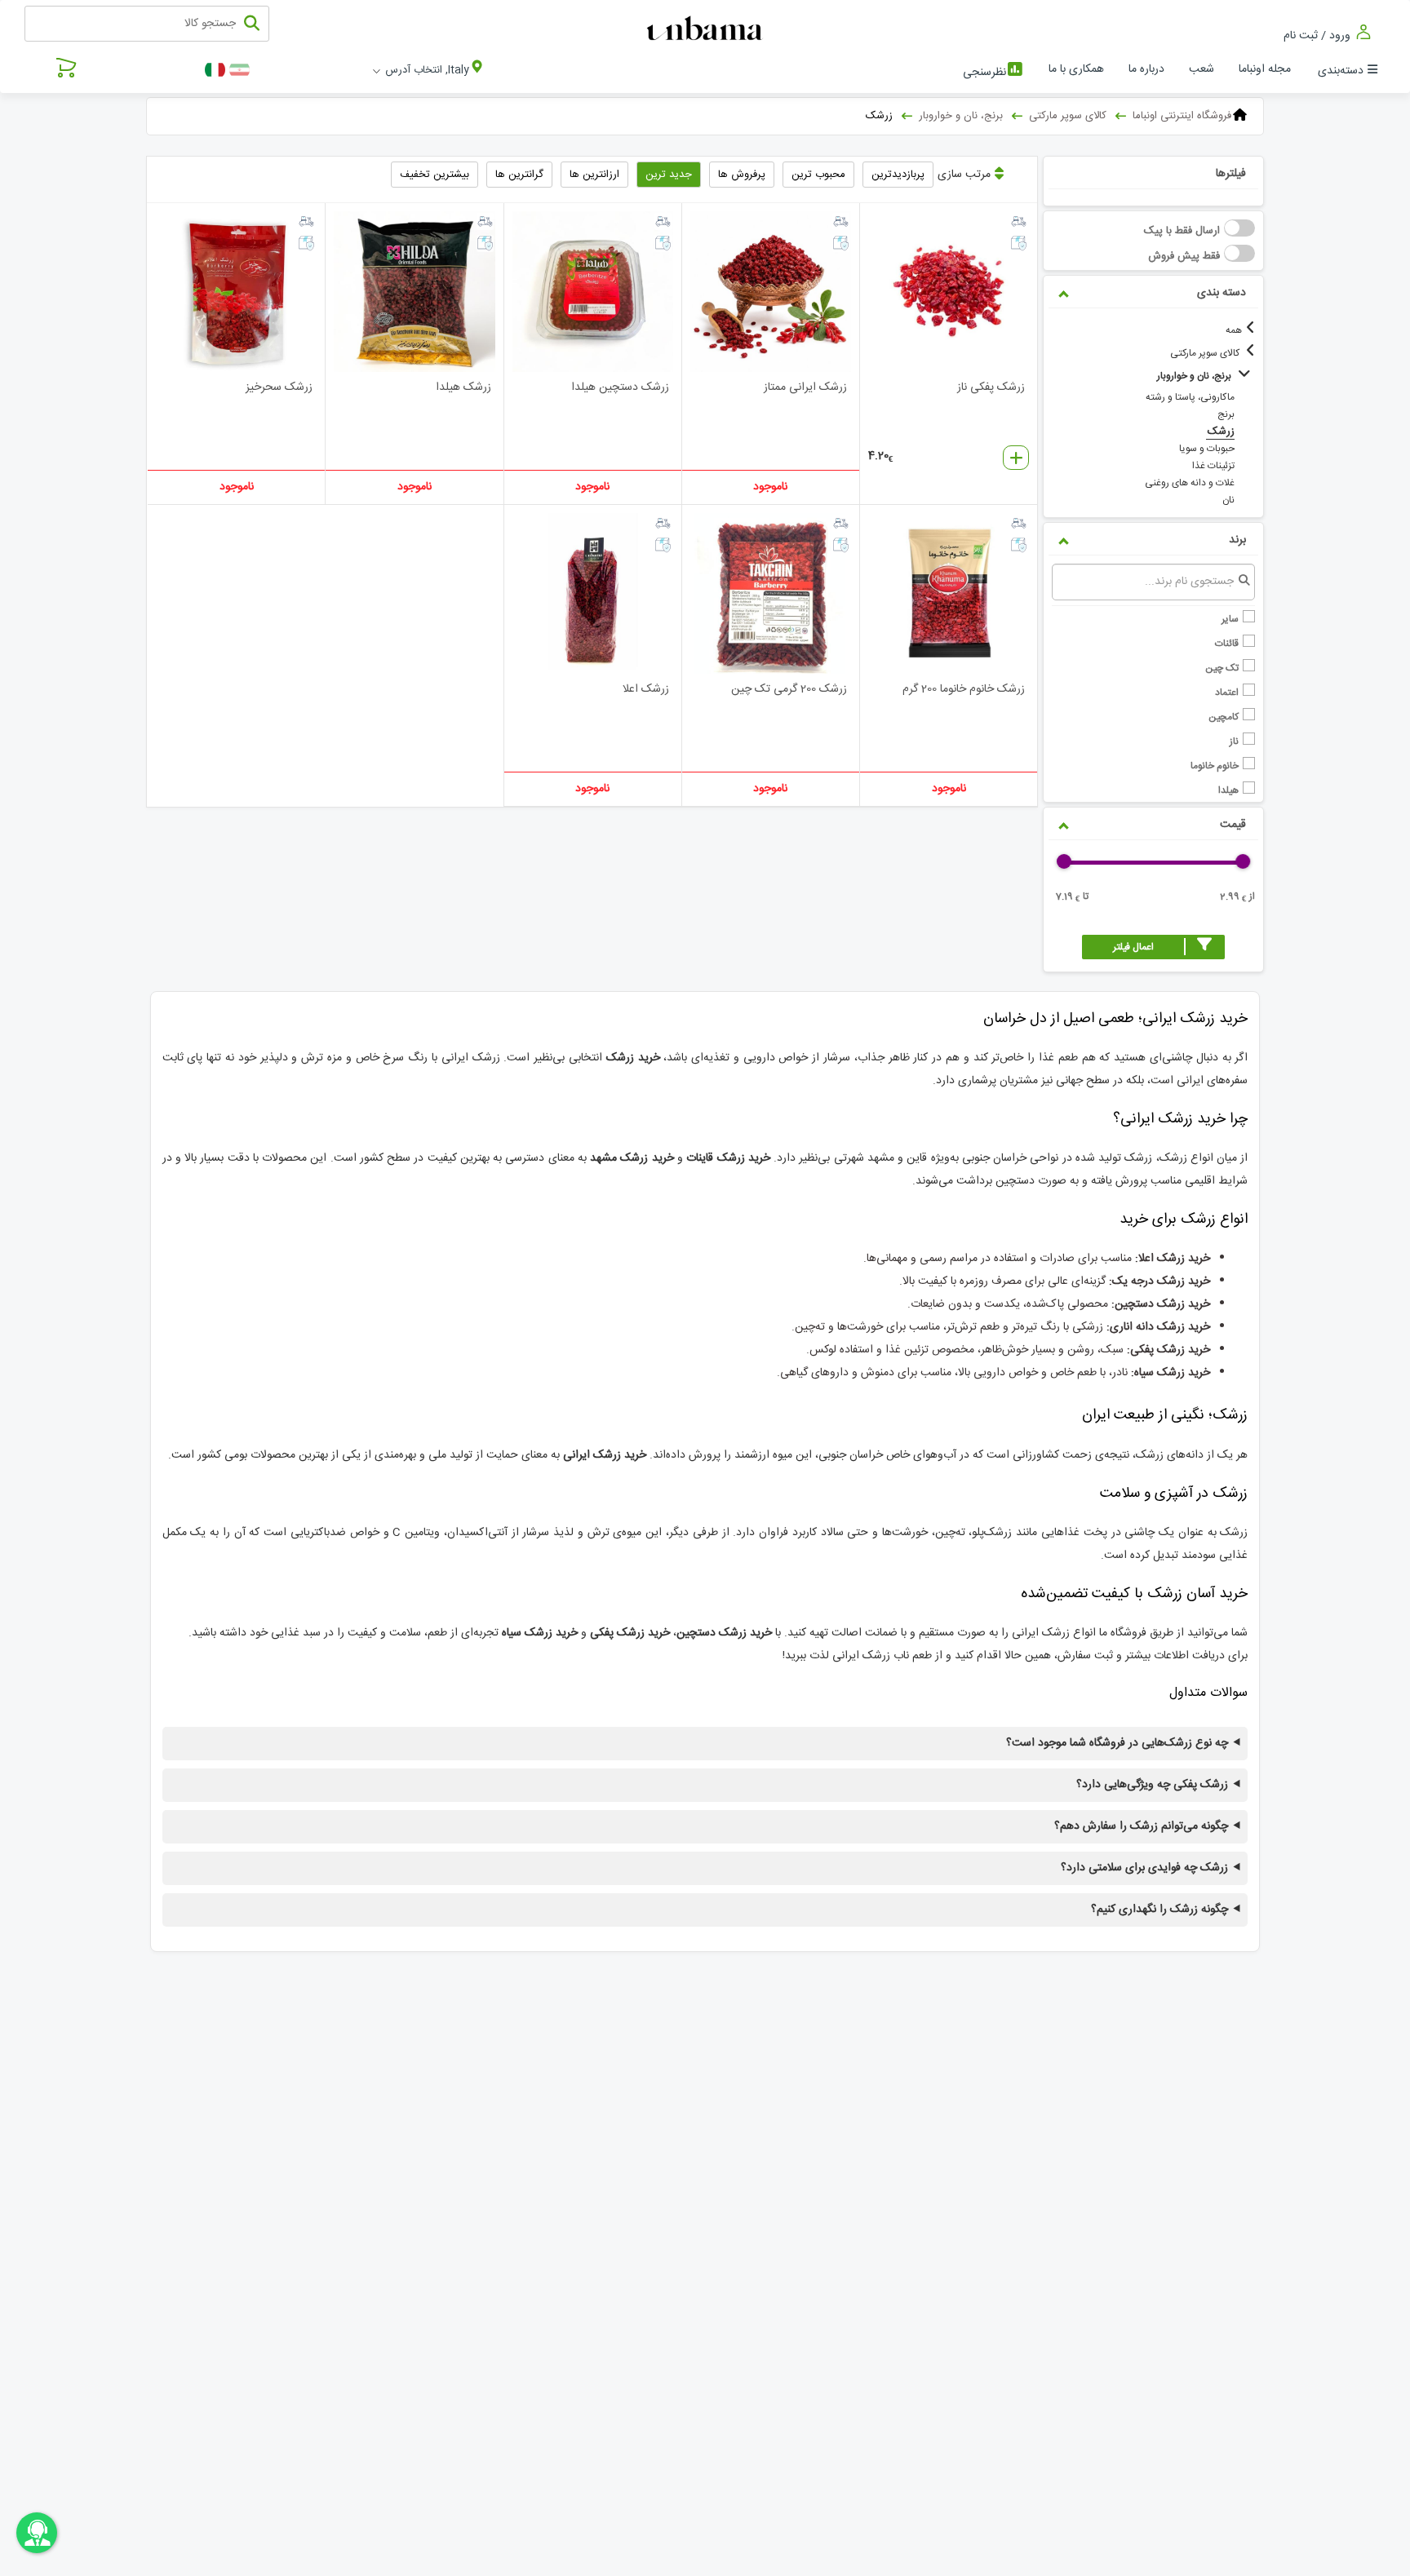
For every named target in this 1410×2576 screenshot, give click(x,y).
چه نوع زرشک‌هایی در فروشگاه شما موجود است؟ (1117, 1744)
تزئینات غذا (1213, 466)
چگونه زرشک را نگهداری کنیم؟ (1159, 1910)
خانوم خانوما (1216, 766)
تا (1072, 898)
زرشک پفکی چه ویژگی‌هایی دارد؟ (1152, 1785)
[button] (1153, 947)
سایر (1231, 619)
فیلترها (1231, 174)
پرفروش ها (742, 175)
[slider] (1243, 861)
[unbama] (707, 29)
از (1237, 898)
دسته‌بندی (1341, 71)
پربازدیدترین (898, 175)
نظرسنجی (984, 73)
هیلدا (1230, 790)
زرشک (1221, 432)
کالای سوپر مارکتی (1206, 353)
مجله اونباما (1265, 69)
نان (1228, 500)
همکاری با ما (1076, 69)
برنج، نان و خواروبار (1195, 376)
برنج (1226, 414)
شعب (1202, 69)
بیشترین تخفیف (435, 175)
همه (1234, 330)
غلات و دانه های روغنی (1190, 483)
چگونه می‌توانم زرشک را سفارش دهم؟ (1141, 1827)
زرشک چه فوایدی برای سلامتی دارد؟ (1144, 1868)
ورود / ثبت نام (1319, 35)
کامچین (1225, 717)
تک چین (1223, 668)
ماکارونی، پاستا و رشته (1190, 397)
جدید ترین (669, 175)
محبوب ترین (818, 175)
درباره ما (1146, 69)
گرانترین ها (519, 175)
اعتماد (1228, 692)
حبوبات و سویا (1207, 449)
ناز (1235, 741)
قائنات (1228, 643)
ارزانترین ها (594, 175)
